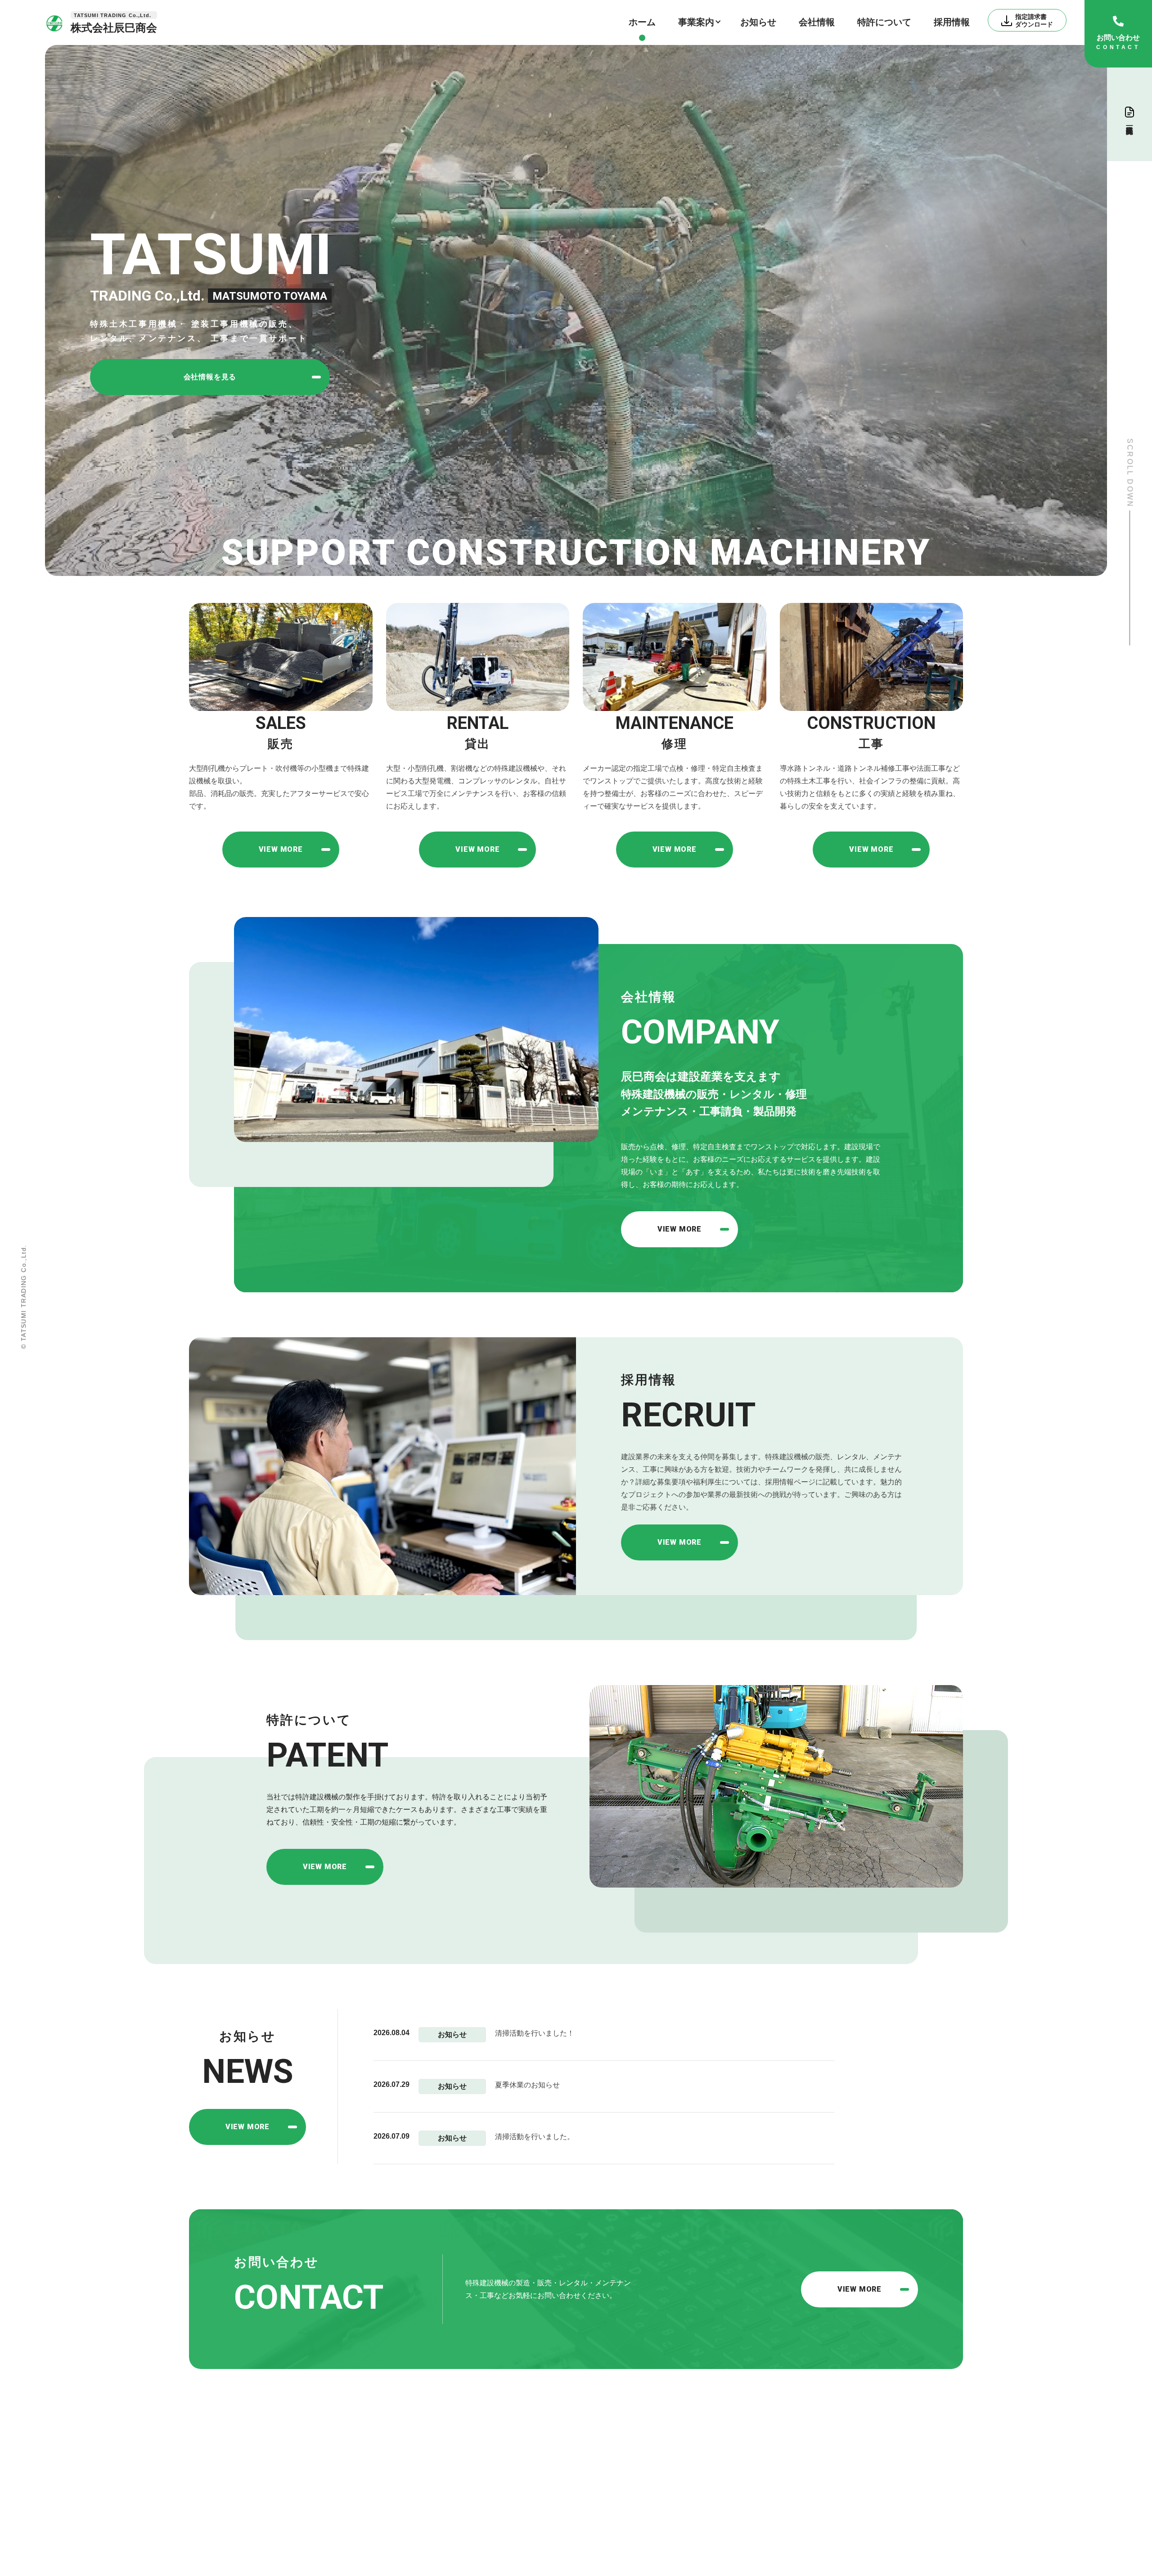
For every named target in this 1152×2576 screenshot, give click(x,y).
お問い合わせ (688, 2495)
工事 (472, 2542)
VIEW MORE (247, 2127)
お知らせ (758, 22)
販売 (472, 2472)
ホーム (642, 22)
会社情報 (817, 22)
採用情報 (952, 22)
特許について (884, 22)
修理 (472, 2518)
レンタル (481, 2495)
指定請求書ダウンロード (580, 2448)
